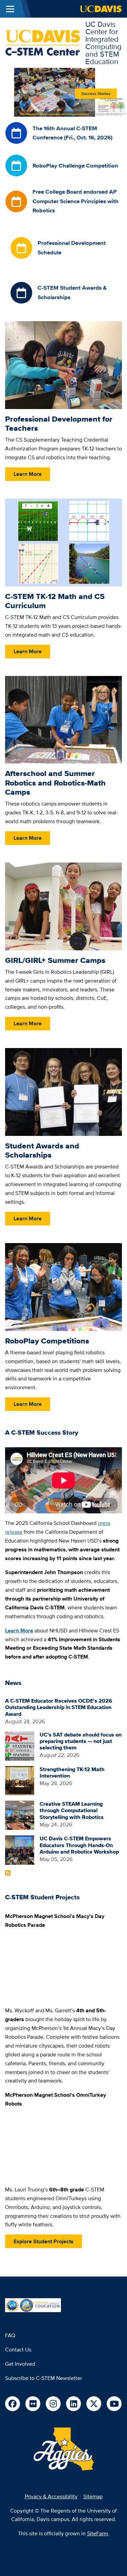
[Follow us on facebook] (13, 2404)
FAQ (10, 2335)
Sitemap (93, 2496)
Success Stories (96, 94)
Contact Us (18, 2350)
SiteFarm (98, 2533)
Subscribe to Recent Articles (8, 1873)
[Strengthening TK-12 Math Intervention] (20, 1780)
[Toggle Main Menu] (10, 9)
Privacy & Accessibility (51, 2496)
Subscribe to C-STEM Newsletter (44, 2378)
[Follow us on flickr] (33, 2404)
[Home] (43, 42)
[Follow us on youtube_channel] (114, 2404)
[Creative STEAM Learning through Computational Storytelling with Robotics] (20, 1815)
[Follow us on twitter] (94, 2404)
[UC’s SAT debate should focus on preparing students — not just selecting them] (20, 1746)
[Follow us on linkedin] (73, 2404)
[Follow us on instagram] (53, 2404)
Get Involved (20, 2364)
